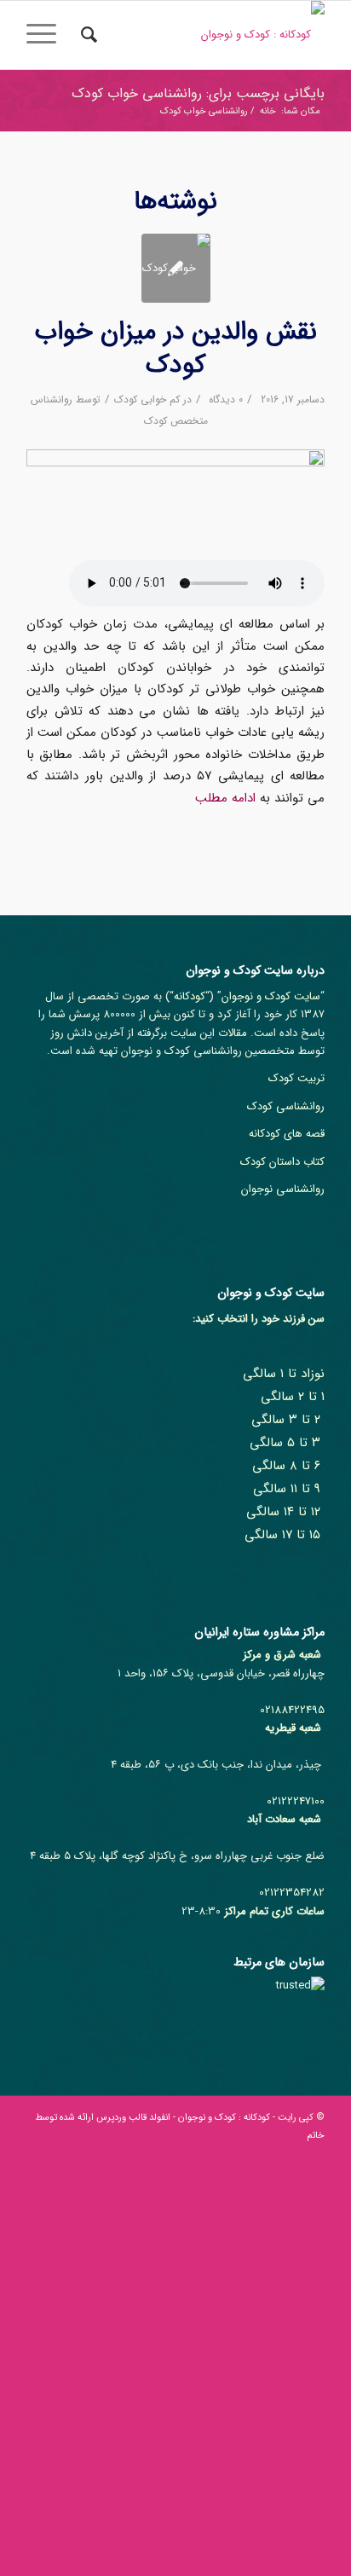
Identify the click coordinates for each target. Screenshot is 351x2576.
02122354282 (292, 1893)
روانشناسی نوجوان (283, 1189)
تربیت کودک (296, 1078)
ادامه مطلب (225, 798)
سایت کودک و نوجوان (271, 996)
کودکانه (190, 996)
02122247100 (296, 1801)
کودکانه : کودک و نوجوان (224, 2118)
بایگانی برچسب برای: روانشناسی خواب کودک (198, 93)
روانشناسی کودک (286, 1106)
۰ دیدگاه (224, 399)
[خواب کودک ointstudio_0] (176, 268)
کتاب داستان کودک (282, 1162)
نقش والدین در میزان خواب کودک (176, 349)
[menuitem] (86, 35)
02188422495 (292, 1710)
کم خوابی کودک (147, 399)
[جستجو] (86, 35)
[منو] (47, 35)
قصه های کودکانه (287, 1134)
